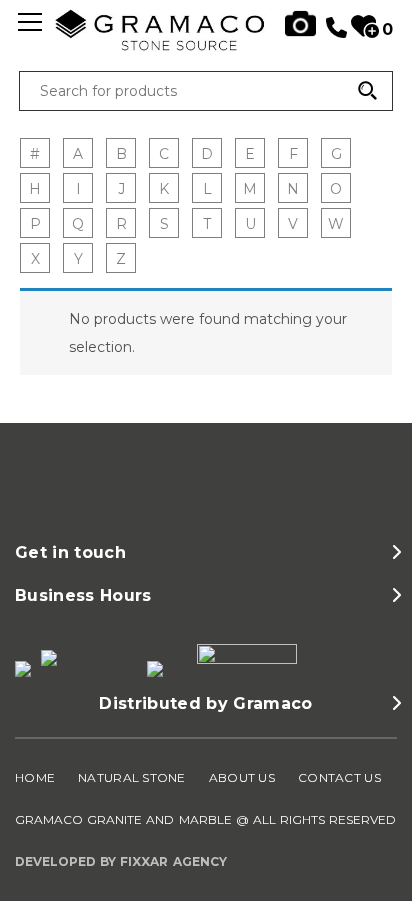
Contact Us (339, 777)
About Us (242, 777)
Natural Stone (132, 777)
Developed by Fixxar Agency (121, 861)
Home (35, 777)
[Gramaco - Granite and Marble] (206, 46)
